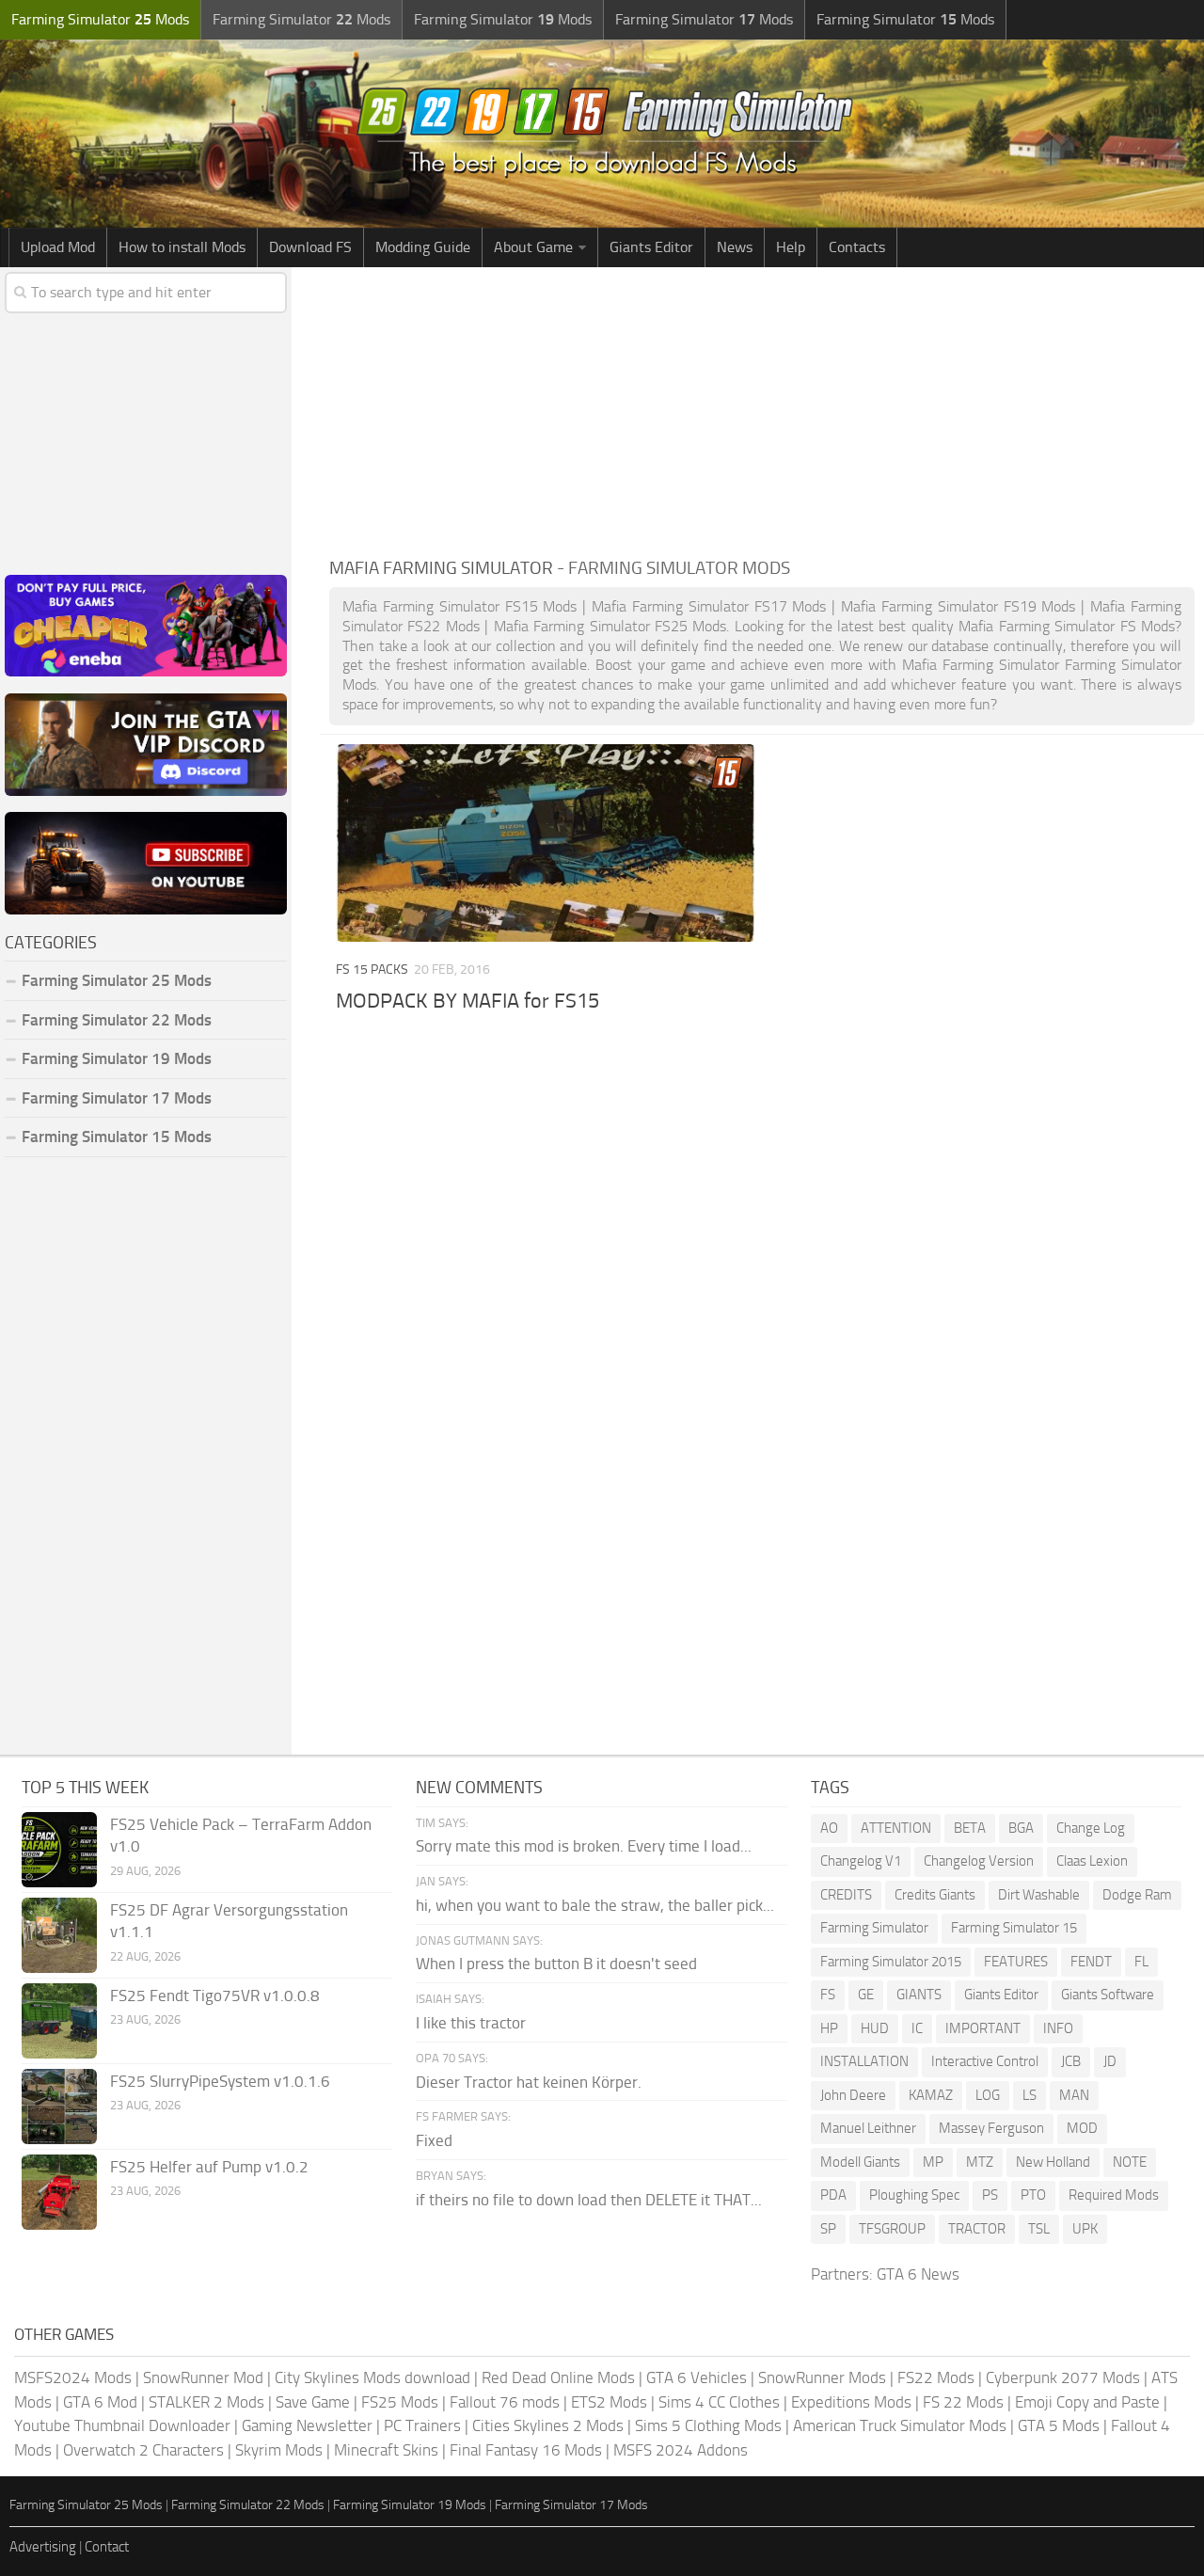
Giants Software (1108, 1995)
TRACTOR (977, 2229)
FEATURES (1016, 1962)
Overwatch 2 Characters (143, 2450)
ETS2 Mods (609, 2402)
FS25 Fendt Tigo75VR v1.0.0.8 (215, 1996)
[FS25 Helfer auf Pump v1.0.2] (59, 2192)
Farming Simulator (874, 1928)
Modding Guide (423, 247)
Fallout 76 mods (505, 2402)
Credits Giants (935, 1895)
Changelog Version (979, 1861)
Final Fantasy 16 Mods (526, 2450)
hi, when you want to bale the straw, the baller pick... (595, 1905)
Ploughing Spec (914, 2195)
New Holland (1053, 2162)
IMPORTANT (983, 2028)
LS (1030, 2095)
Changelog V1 (861, 1861)
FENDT (1091, 1962)
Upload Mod (58, 247)
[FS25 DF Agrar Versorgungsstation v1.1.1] (59, 1935)
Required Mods (1114, 2195)
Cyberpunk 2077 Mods (1063, 2377)
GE (866, 1995)
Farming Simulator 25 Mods (86, 2505)
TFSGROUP (892, 2229)
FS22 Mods (936, 2377)
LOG (988, 2095)
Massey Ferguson (991, 2128)
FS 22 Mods (963, 2402)
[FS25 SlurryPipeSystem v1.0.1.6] (59, 2107)
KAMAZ (931, 2095)
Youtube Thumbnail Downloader (122, 2425)
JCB (1071, 2061)
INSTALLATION (864, 2061)
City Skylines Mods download (372, 2377)
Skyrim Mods (279, 2450)
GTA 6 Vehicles (697, 2377)
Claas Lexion (1092, 1861)
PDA (833, 2195)
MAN (1074, 2095)
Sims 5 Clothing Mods (708, 2425)
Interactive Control (985, 2061)
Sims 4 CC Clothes (719, 2402)
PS (990, 2195)
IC (917, 2028)
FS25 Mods (400, 2402)
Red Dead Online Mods (558, 2377)
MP (933, 2162)
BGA (1021, 1828)
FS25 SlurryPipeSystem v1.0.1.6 (220, 2081)
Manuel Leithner (868, 2128)
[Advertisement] (762, 408)
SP (828, 2229)
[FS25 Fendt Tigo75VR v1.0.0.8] (59, 2021)
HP (829, 2028)
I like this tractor (471, 2023)
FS (828, 1995)
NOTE (1130, 2162)
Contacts (857, 247)
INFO (1058, 2028)
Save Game (313, 2402)
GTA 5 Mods (1059, 2425)
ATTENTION (896, 1828)
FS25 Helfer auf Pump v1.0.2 (209, 2167)
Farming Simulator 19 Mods (117, 1058)
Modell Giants (860, 2162)
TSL (1039, 2229)
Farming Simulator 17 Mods (117, 1098)
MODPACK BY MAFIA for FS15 (467, 1001)
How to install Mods (182, 247)
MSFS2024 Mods (73, 2377)
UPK (1085, 2229)
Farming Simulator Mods (100, 19)
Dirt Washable (1039, 1895)
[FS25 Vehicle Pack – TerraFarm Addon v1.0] (59, 1850)
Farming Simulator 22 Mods (117, 1020)
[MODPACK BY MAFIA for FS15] (546, 843)
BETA (970, 1828)
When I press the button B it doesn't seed (556, 1964)
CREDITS (846, 1895)
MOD (1082, 2128)
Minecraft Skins (386, 2450)
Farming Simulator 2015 (891, 1962)
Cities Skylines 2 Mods (548, 2425)
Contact (107, 2547)
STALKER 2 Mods (206, 2402)
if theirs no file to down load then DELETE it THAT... (589, 2200)
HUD (875, 2028)
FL (1141, 1962)
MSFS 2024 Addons (681, 2450)
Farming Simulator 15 (1014, 1928)
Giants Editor (651, 247)
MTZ (980, 2162)
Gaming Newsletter (307, 2425)
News (735, 247)
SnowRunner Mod (203, 2377)
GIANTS (919, 1995)
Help (791, 247)
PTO (1033, 2195)
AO (829, 1828)
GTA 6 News (918, 2274)
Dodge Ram (1137, 1895)
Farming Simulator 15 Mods (117, 1137)
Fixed (434, 2140)
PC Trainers (422, 2425)
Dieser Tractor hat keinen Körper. (529, 2082)
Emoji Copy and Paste (1087, 2402)
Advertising (43, 2547)
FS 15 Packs (372, 970)
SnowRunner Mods (822, 2377)
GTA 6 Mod (100, 2402)
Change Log (1091, 1828)
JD (1110, 2061)
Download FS (310, 247)
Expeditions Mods (851, 2402)
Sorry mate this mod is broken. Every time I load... (584, 1846)
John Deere (853, 2095)
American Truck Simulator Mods (900, 2425)
